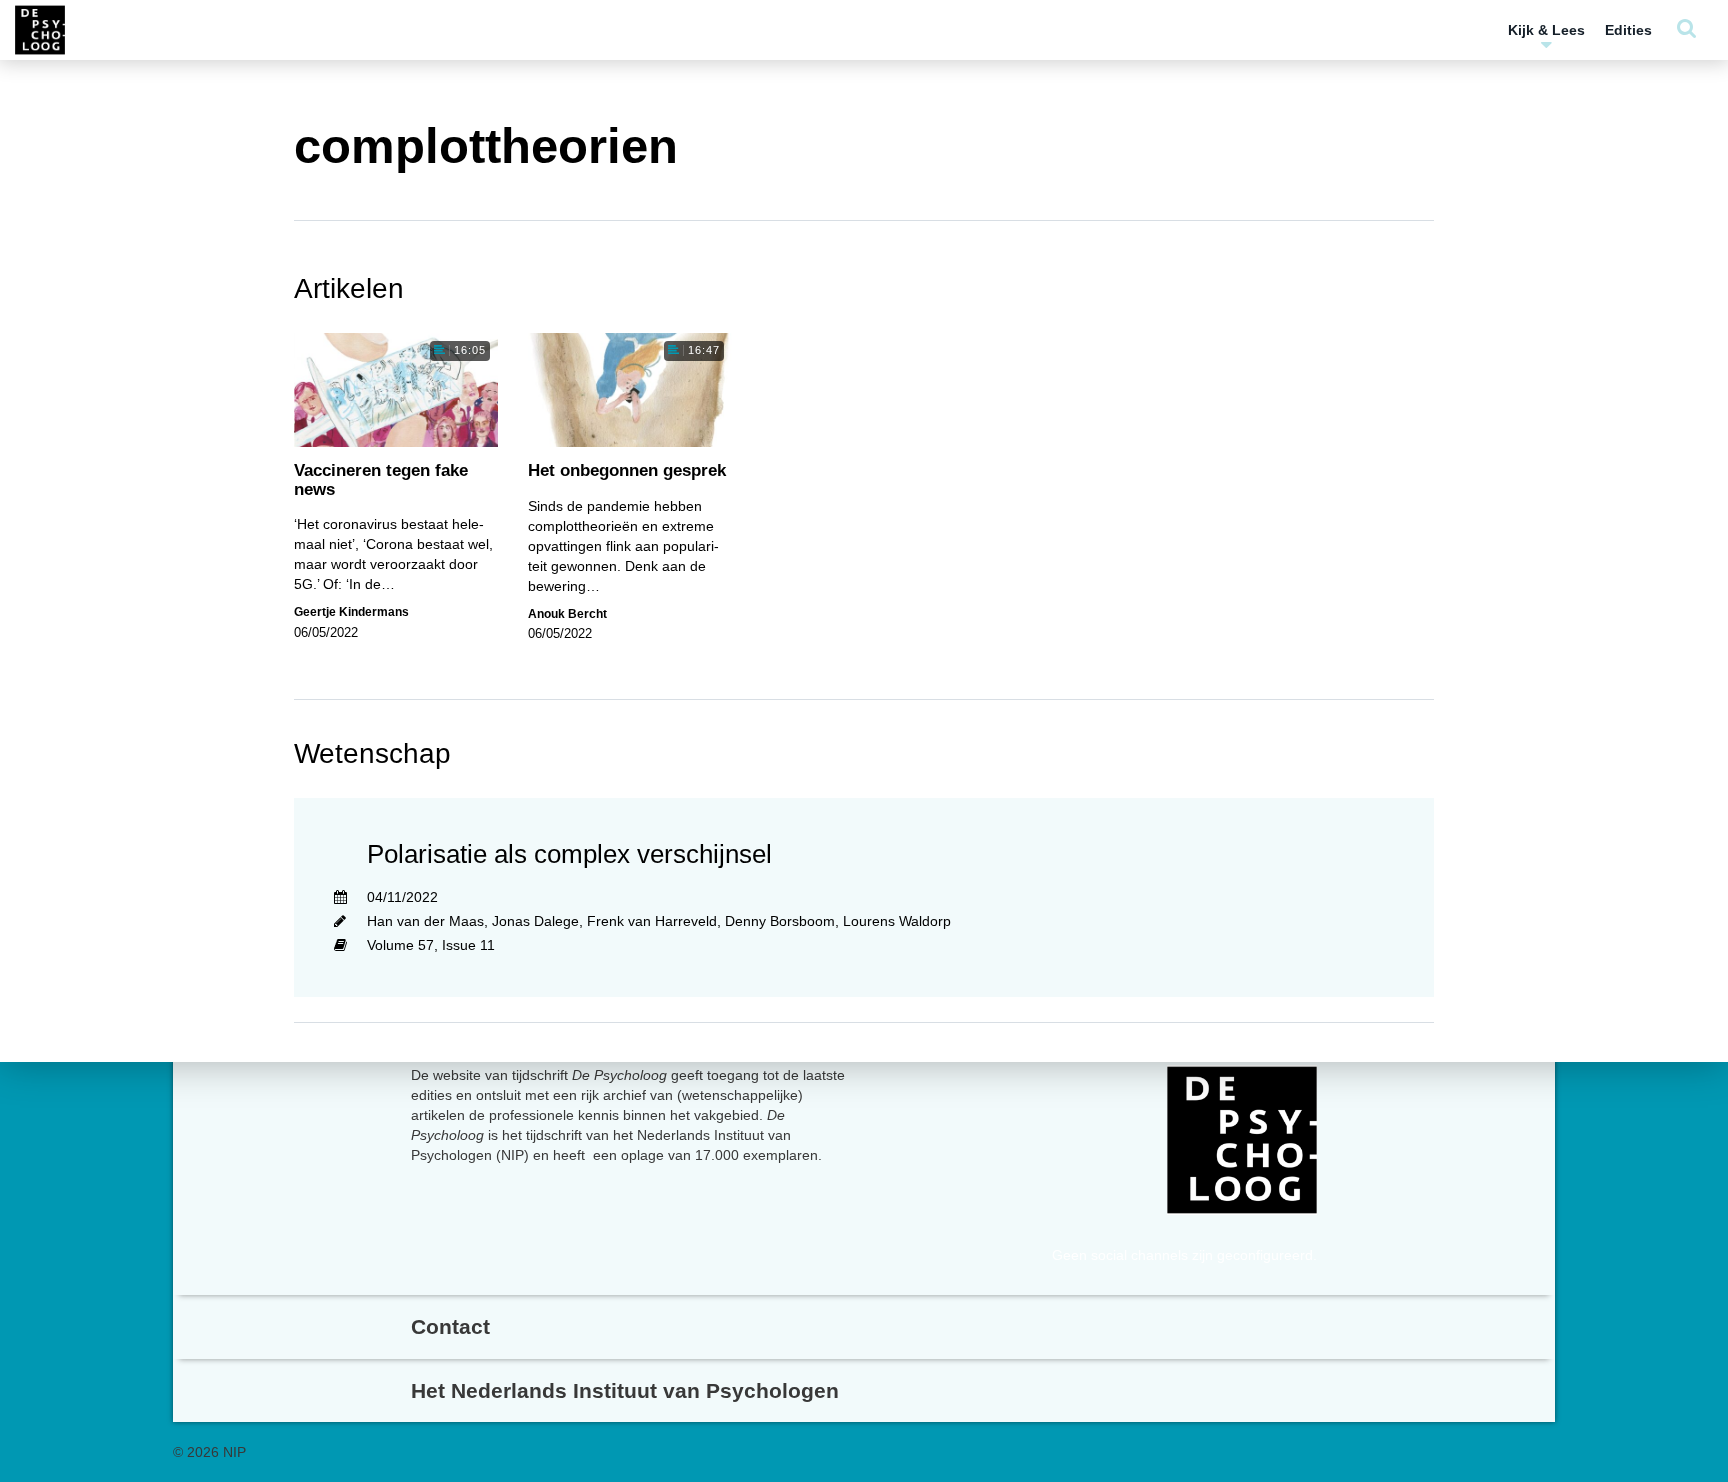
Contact (450, 1326)
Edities (1628, 30)
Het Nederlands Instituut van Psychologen (625, 1390)
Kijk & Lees (1546, 30)
